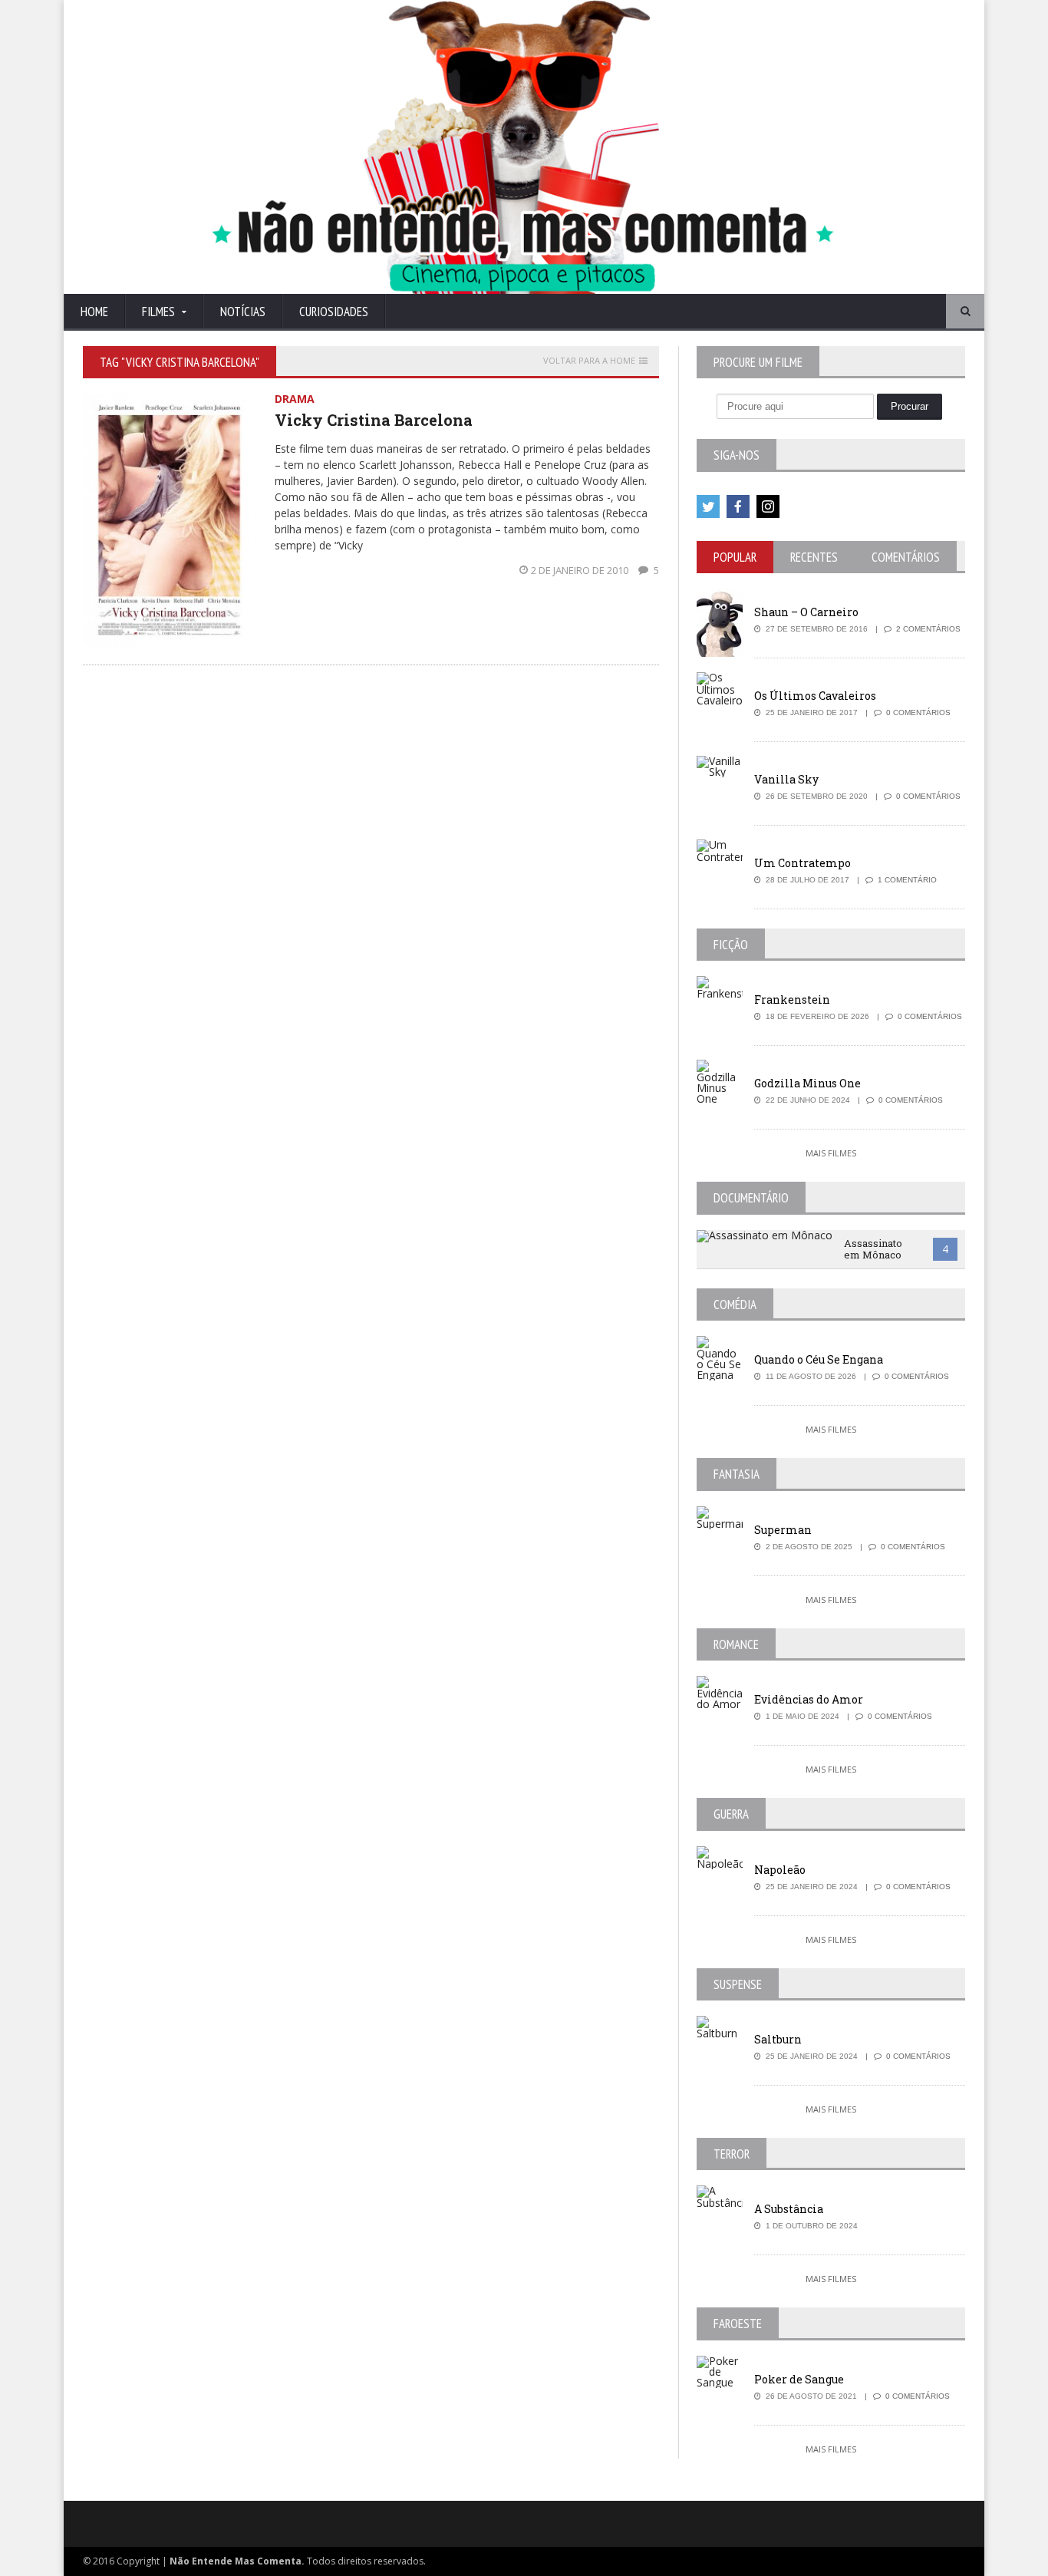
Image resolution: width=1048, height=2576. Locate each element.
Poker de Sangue (799, 2379)
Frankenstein (792, 999)
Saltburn (778, 2039)
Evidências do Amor (809, 1699)
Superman (783, 1530)
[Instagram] (768, 506)
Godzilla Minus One (807, 1083)
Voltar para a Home (589, 361)
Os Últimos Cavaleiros (815, 696)
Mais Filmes (831, 1153)
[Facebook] (738, 506)
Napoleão (780, 1870)
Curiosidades (334, 312)
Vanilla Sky (786, 779)
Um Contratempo (802, 863)
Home (94, 312)
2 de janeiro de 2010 (581, 570)
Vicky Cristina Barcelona (374, 420)
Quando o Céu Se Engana (819, 1359)
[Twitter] (708, 506)
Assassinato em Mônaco (873, 1249)
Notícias (243, 312)
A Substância (789, 2209)
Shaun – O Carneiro (806, 612)
